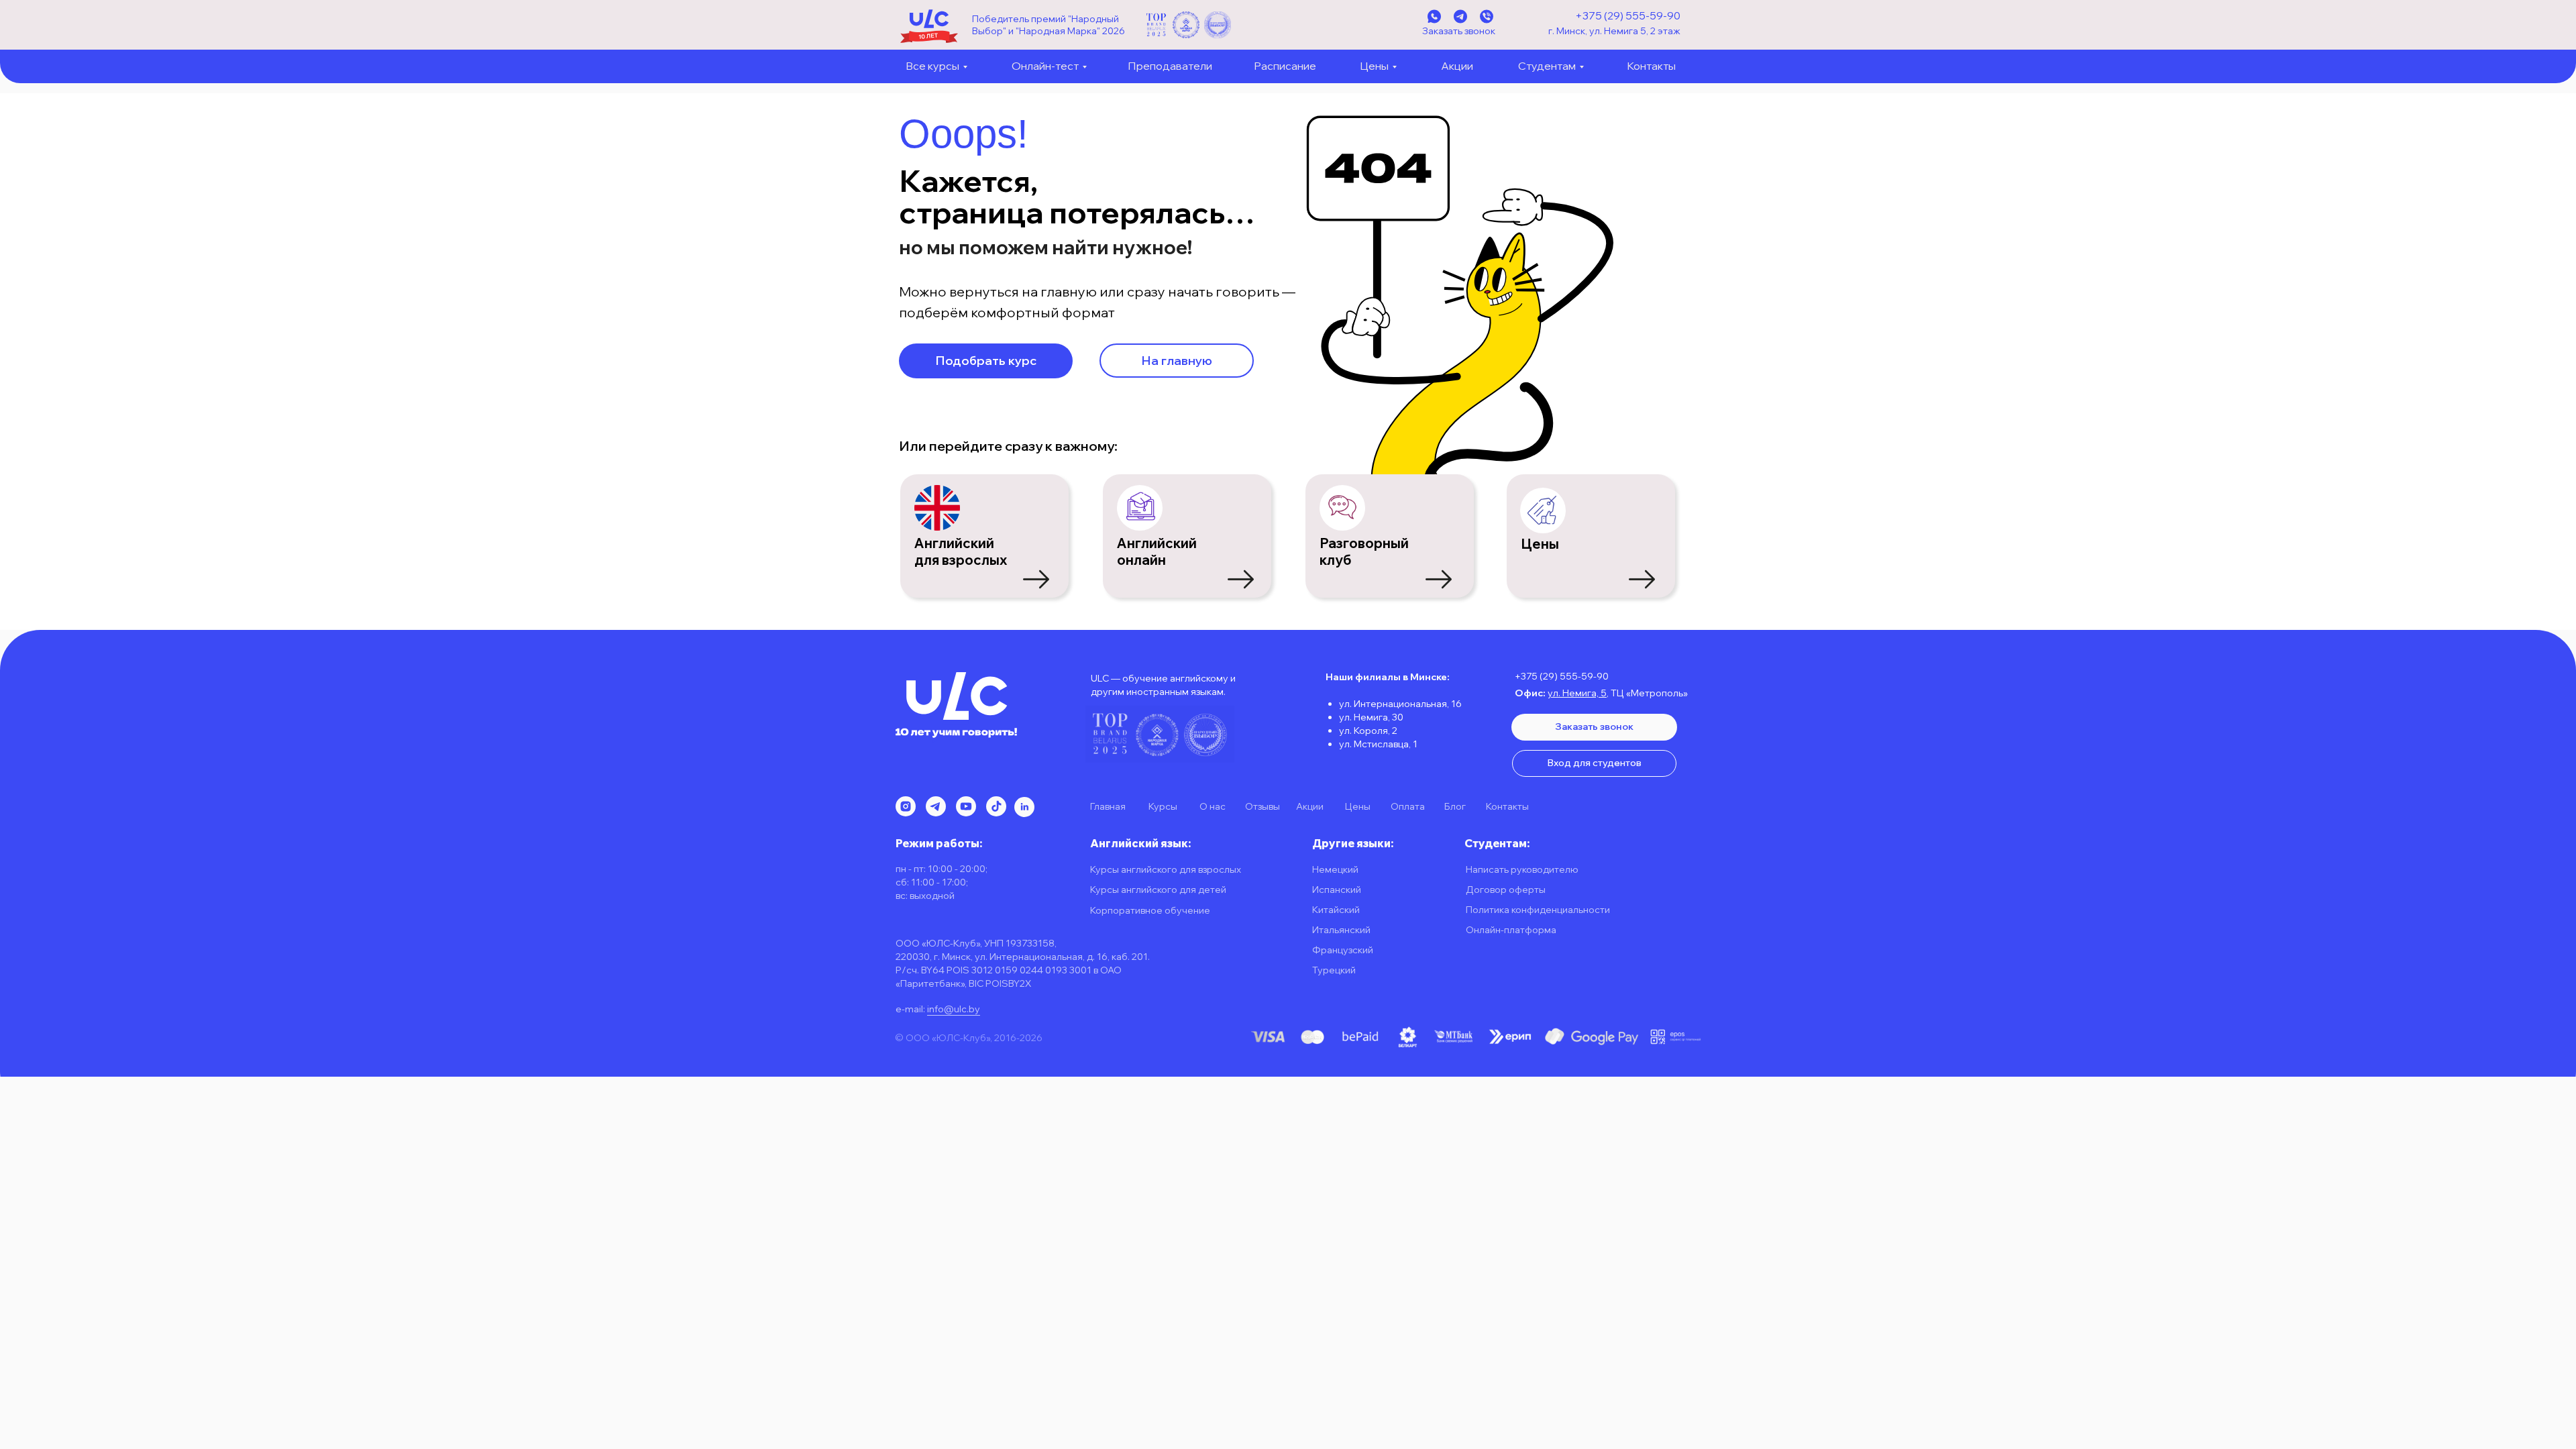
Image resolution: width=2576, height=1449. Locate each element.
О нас (1213, 806)
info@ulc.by (954, 1009)
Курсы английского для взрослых (1166, 869)
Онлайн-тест (1045, 66)
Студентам (1547, 66)
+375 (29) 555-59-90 (1628, 15)
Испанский (1337, 890)
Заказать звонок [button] (1459, 31)
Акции (1457, 66)
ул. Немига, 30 (1371, 717)
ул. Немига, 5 (1577, 693)
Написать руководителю (1522, 869)
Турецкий (1334, 970)
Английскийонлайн (1157, 551)
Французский (1343, 950)
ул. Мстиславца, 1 (1378, 744)
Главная (1108, 806)
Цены (1374, 66)
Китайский (1336, 910)
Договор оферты (1506, 890)
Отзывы (1263, 806)
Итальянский (1341, 930)
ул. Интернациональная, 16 (1400, 704)
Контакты (1651, 66)
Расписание (1285, 66)
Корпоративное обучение (1150, 910)
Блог (1455, 806)
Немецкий (1335, 869)
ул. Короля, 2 (1368, 731)
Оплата (1408, 806)
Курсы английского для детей (1158, 890)
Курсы (1163, 806)
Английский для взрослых (961, 551)
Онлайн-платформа (1511, 930)
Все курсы (932, 66)
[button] (986, 361)
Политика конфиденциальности (1538, 910)
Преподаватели (1170, 66)
